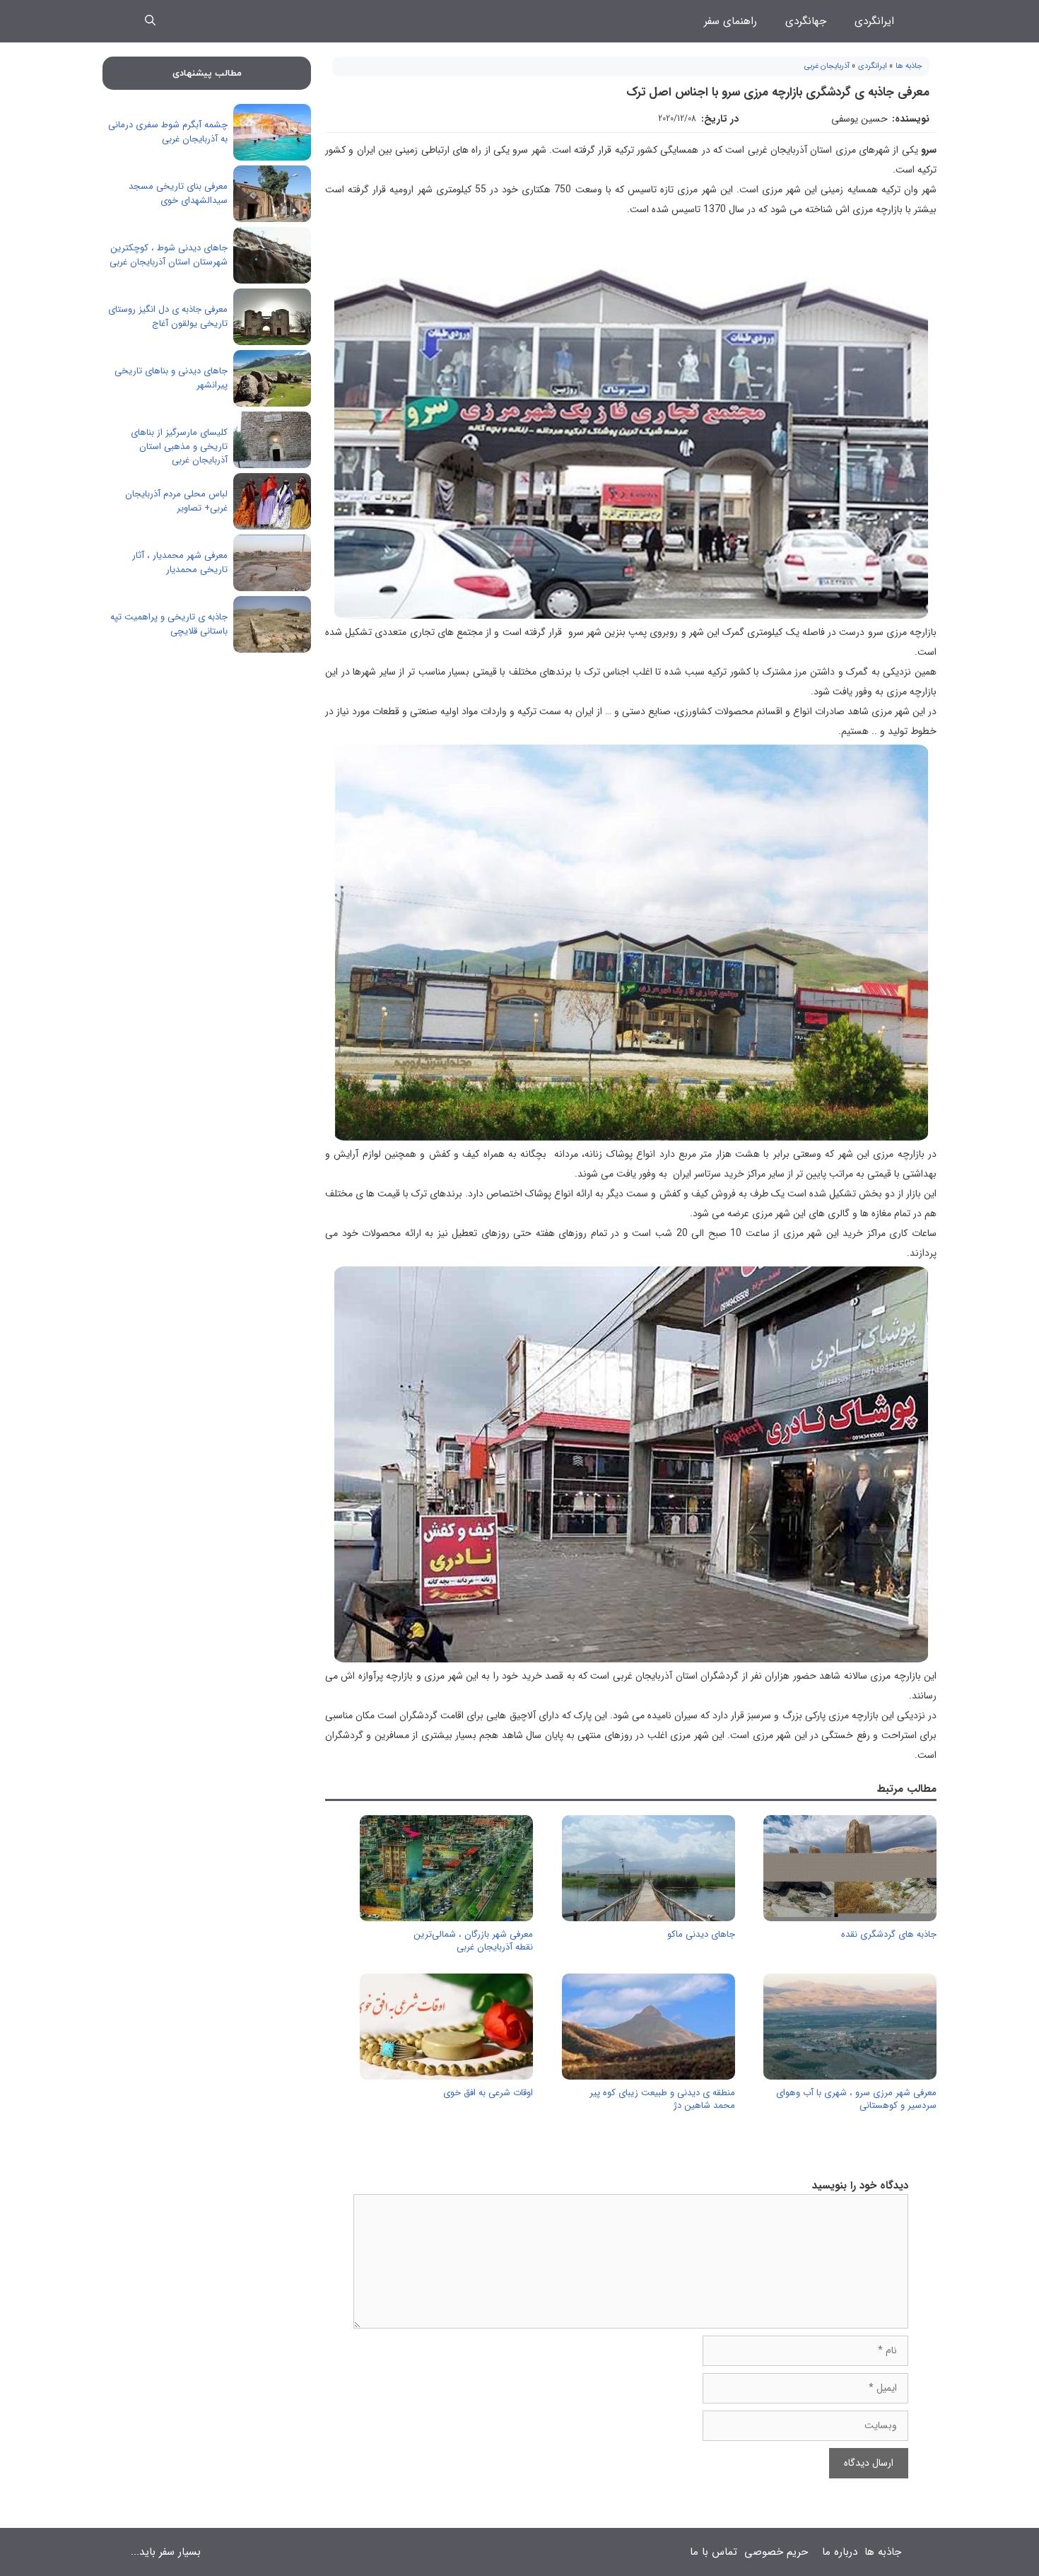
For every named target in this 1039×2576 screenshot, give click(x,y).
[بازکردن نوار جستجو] (150, 21)
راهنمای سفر (730, 21)
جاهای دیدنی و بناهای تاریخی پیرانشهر (171, 378)
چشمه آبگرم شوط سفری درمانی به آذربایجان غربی (168, 132)
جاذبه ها (909, 66)
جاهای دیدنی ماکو (701, 1934)
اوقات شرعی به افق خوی (488, 2093)
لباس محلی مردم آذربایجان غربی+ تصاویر (176, 501)
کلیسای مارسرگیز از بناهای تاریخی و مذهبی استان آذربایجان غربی (179, 446)
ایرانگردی (874, 21)
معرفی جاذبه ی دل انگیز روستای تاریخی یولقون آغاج (168, 316)
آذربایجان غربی (827, 66)
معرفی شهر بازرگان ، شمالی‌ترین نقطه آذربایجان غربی (473, 1941)
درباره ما (840, 2552)
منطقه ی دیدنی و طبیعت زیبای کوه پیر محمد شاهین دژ (662, 2099)
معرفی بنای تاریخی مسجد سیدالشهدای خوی (178, 193)
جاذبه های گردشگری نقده (889, 1934)
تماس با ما (714, 2552)
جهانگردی (806, 21)
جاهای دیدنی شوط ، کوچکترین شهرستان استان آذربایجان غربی (169, 255)
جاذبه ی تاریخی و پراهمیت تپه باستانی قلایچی (169, 624)
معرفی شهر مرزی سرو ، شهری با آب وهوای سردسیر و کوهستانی (856, 2099)
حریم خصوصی (776, 2552)
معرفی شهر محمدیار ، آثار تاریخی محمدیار (180, 563)
